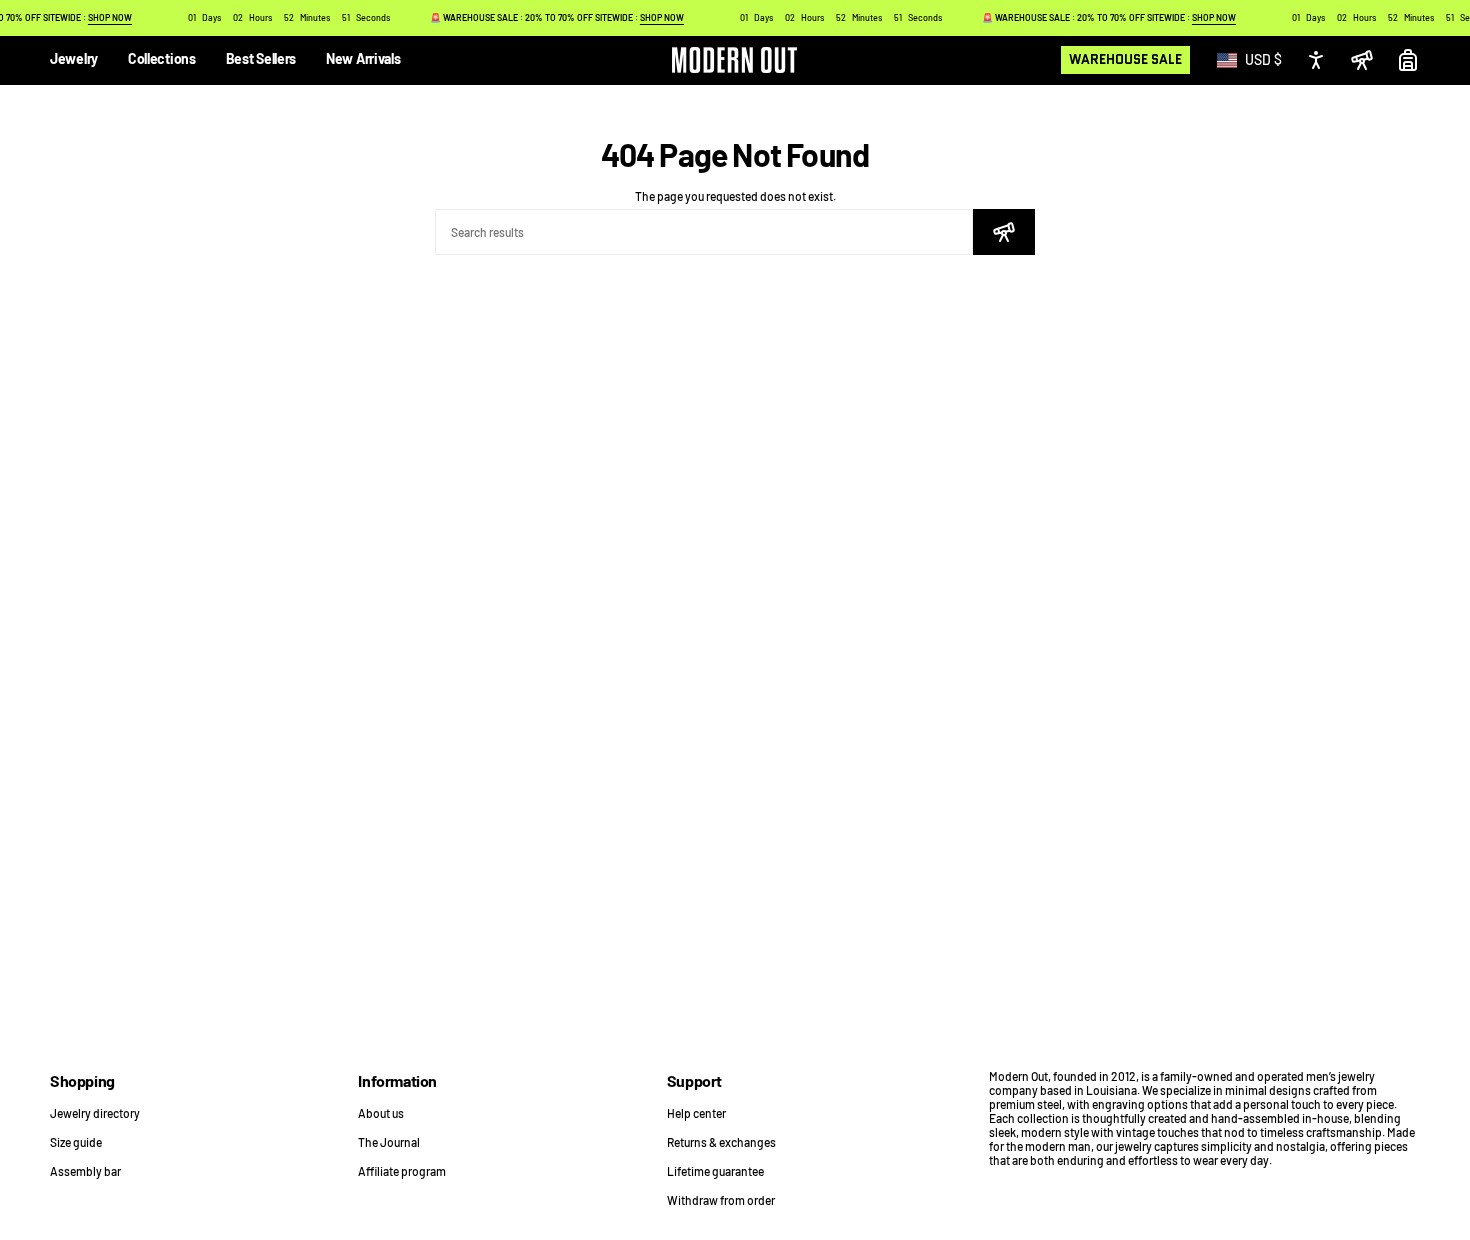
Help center (696, 1113)
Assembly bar (85, 1171)
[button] (74, 60)
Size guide (76, 1142)
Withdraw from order (721, 1200)
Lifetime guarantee (715, 1171)
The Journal (389, 1142)
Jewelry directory (95, 1113)
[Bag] (1408, 60)
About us (381, 1113)
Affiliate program (402, 1171)
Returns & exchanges (721, 1142)
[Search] (1004, 232)
